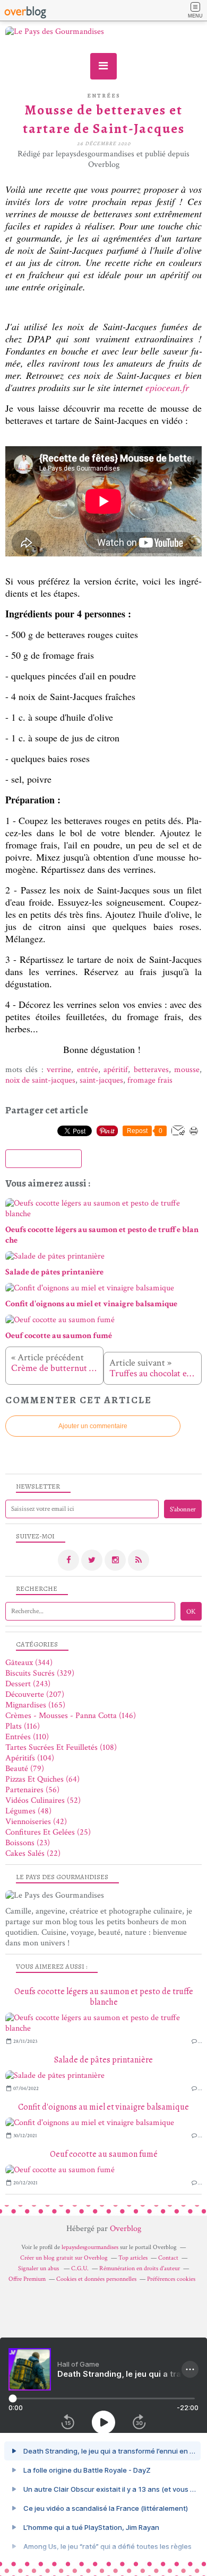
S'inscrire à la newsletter (44, 1159)
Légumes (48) (28, 1811)
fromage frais (151, 1080)
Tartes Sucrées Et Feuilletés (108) (61, 1747)
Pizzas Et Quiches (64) (42, 1779)
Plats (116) (23, 1726)
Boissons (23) (28, 1843)
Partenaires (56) (32, 1790)
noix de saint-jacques (40, 1080)
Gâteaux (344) (29, 1663)
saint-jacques (101, 1080)
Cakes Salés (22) (33, 1853)
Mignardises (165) (35, 1705)
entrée (88, 1070)
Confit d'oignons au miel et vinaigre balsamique (103, 2107)
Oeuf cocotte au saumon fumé (104, 2154)
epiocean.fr (169, 387)
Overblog (126, 2229)
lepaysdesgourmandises (90, 2247)
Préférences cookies (171, 2279)
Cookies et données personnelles (96, 2279)
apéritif (116, 1070)
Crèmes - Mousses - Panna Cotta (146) (71, 1716)
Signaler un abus (39, 2268)
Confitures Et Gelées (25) (48, 1832)
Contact (168, 2258)
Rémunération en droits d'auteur (140, 2268)
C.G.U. (80, 2268)
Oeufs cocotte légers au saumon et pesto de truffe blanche (104, 1997)
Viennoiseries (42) (36, 1822)
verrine (59, 1070)
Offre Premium (27, 2279)
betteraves (151, 1070)
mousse (187, 1070)
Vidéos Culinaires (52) (43, 1800)
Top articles (133, 2258)
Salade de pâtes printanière (103, 2060)
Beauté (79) (25, 1769)
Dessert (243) (28, 1684)
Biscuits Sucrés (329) (40, 1673)
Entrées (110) (27, 1737)
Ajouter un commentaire (93, 1426)
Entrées (104, 96)
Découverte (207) (35, 1694)
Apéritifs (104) (30, 1758)
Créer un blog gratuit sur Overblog (64, 2258)
